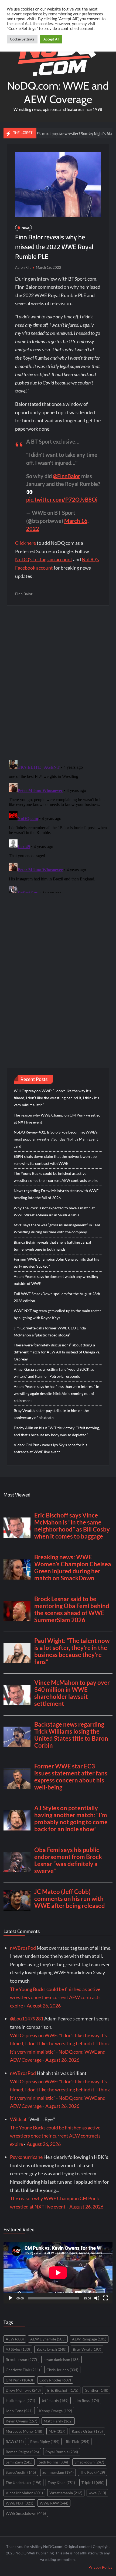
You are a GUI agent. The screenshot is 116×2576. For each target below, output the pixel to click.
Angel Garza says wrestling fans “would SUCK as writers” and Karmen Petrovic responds (54, 1373)
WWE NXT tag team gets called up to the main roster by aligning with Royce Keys (57, 1314)
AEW (15, 2339)
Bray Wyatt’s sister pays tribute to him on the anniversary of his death (51, 1414)
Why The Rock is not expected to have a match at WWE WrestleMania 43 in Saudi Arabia (54, 1211)
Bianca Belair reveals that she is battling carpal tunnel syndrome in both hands (52, 1246)
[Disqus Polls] (58, 682)
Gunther (96, 2390)
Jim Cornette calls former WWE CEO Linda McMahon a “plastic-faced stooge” (50, 1331)
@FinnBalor (66, 476)
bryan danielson (62, 2359)
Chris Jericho (62, 2370)
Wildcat (18, 2119)
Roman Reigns (22, 2452)
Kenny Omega (56, 2411)
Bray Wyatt (87, 2349)
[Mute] (97, 2298)
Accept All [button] (51, 39)
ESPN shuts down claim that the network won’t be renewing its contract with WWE (55, 1160)
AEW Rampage (89, 2339)
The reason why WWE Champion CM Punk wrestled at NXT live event (57, 1119)
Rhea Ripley (45, 2441)
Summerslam (58, 2472)
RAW (15, 2441)
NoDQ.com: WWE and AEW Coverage (58, 92)
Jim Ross (87, 2400)
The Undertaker (23, 2483)
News (25, 228)
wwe (97, 2493)
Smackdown (89, 2462)
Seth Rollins (53, 2462)
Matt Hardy (58, 2421)
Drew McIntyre (23, 2390)
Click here (25, 543)
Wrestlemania (66, 2493)
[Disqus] (58, 825)
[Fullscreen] (105, 2298)
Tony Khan (61, 2483)
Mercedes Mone (24, 2431)
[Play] (11, 2298)
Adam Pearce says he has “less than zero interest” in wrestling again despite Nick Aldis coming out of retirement (57, 1394)
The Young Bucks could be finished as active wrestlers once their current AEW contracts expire (56, 1177)
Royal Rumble (62, 2452)
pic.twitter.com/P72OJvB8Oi (62, 499)
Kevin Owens (21, 2421)
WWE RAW (54, 2503)
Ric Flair (78, 2441)
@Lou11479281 (27, 2019)
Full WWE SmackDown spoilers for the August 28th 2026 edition (57, 1297)
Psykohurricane (26, 2157)
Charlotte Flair (23, 2370)
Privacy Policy (100, 2567)
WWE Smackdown (26, 2513)
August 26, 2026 (44, 2006)
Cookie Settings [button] (22, 39)
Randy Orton (87, 2431)
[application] (58, 2273)
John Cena (19, 2411)
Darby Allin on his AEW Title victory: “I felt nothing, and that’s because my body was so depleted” (57, 1431)
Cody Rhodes (55, 2380)
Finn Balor (24, 594)
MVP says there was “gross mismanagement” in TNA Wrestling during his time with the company (57, 1228)
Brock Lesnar (21, 2359)
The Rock (93, 2472)
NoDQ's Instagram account (44, 559)
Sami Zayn (19, 2462)
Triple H (93, 2483)
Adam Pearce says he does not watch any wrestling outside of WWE (56, 1280)
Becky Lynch (51, 2349)
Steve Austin (21, 2472)
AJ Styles (18, 2349)
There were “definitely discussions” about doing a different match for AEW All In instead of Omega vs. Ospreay (57, 1352)
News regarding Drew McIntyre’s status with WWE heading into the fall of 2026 (56, 1194)
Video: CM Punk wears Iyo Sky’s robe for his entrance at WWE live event (50, 1448)
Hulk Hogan (20, 2400)
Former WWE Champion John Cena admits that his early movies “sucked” (56, 1263)
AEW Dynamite (48, 2339)
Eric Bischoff (63, 2390)
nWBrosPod (23, 1948)
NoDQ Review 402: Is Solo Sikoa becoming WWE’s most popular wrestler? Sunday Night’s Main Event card (56, 1139)
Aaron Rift (23, 267)
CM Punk (19, 2380)
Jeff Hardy (55, 2400)
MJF (57, 2431)
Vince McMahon (24, 2493)
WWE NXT (19, 2503)
